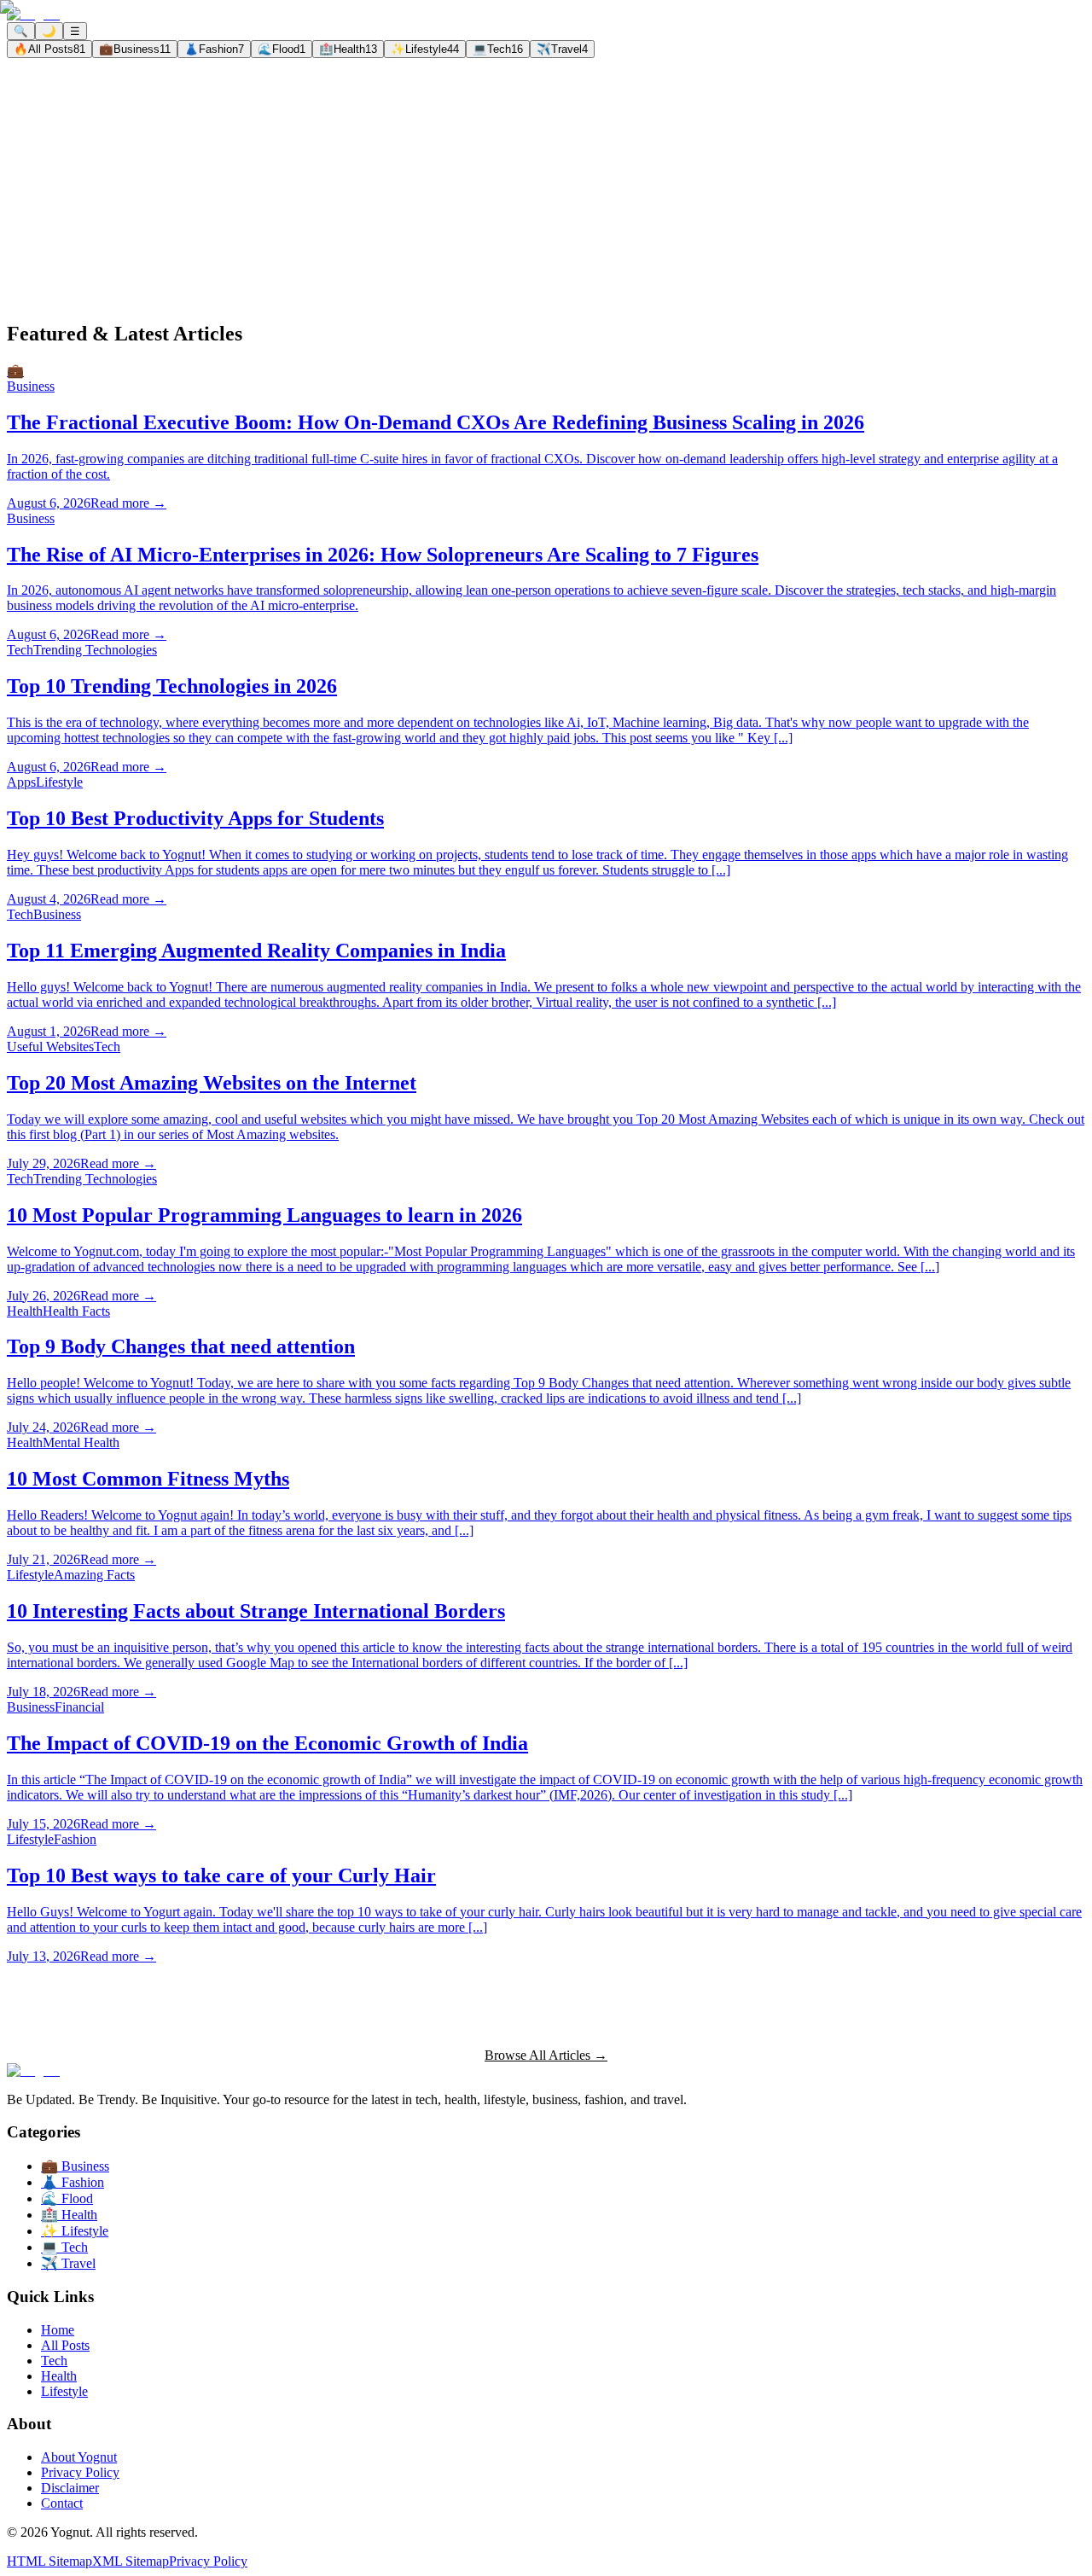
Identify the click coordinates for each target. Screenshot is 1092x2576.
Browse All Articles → (546, 2055)
